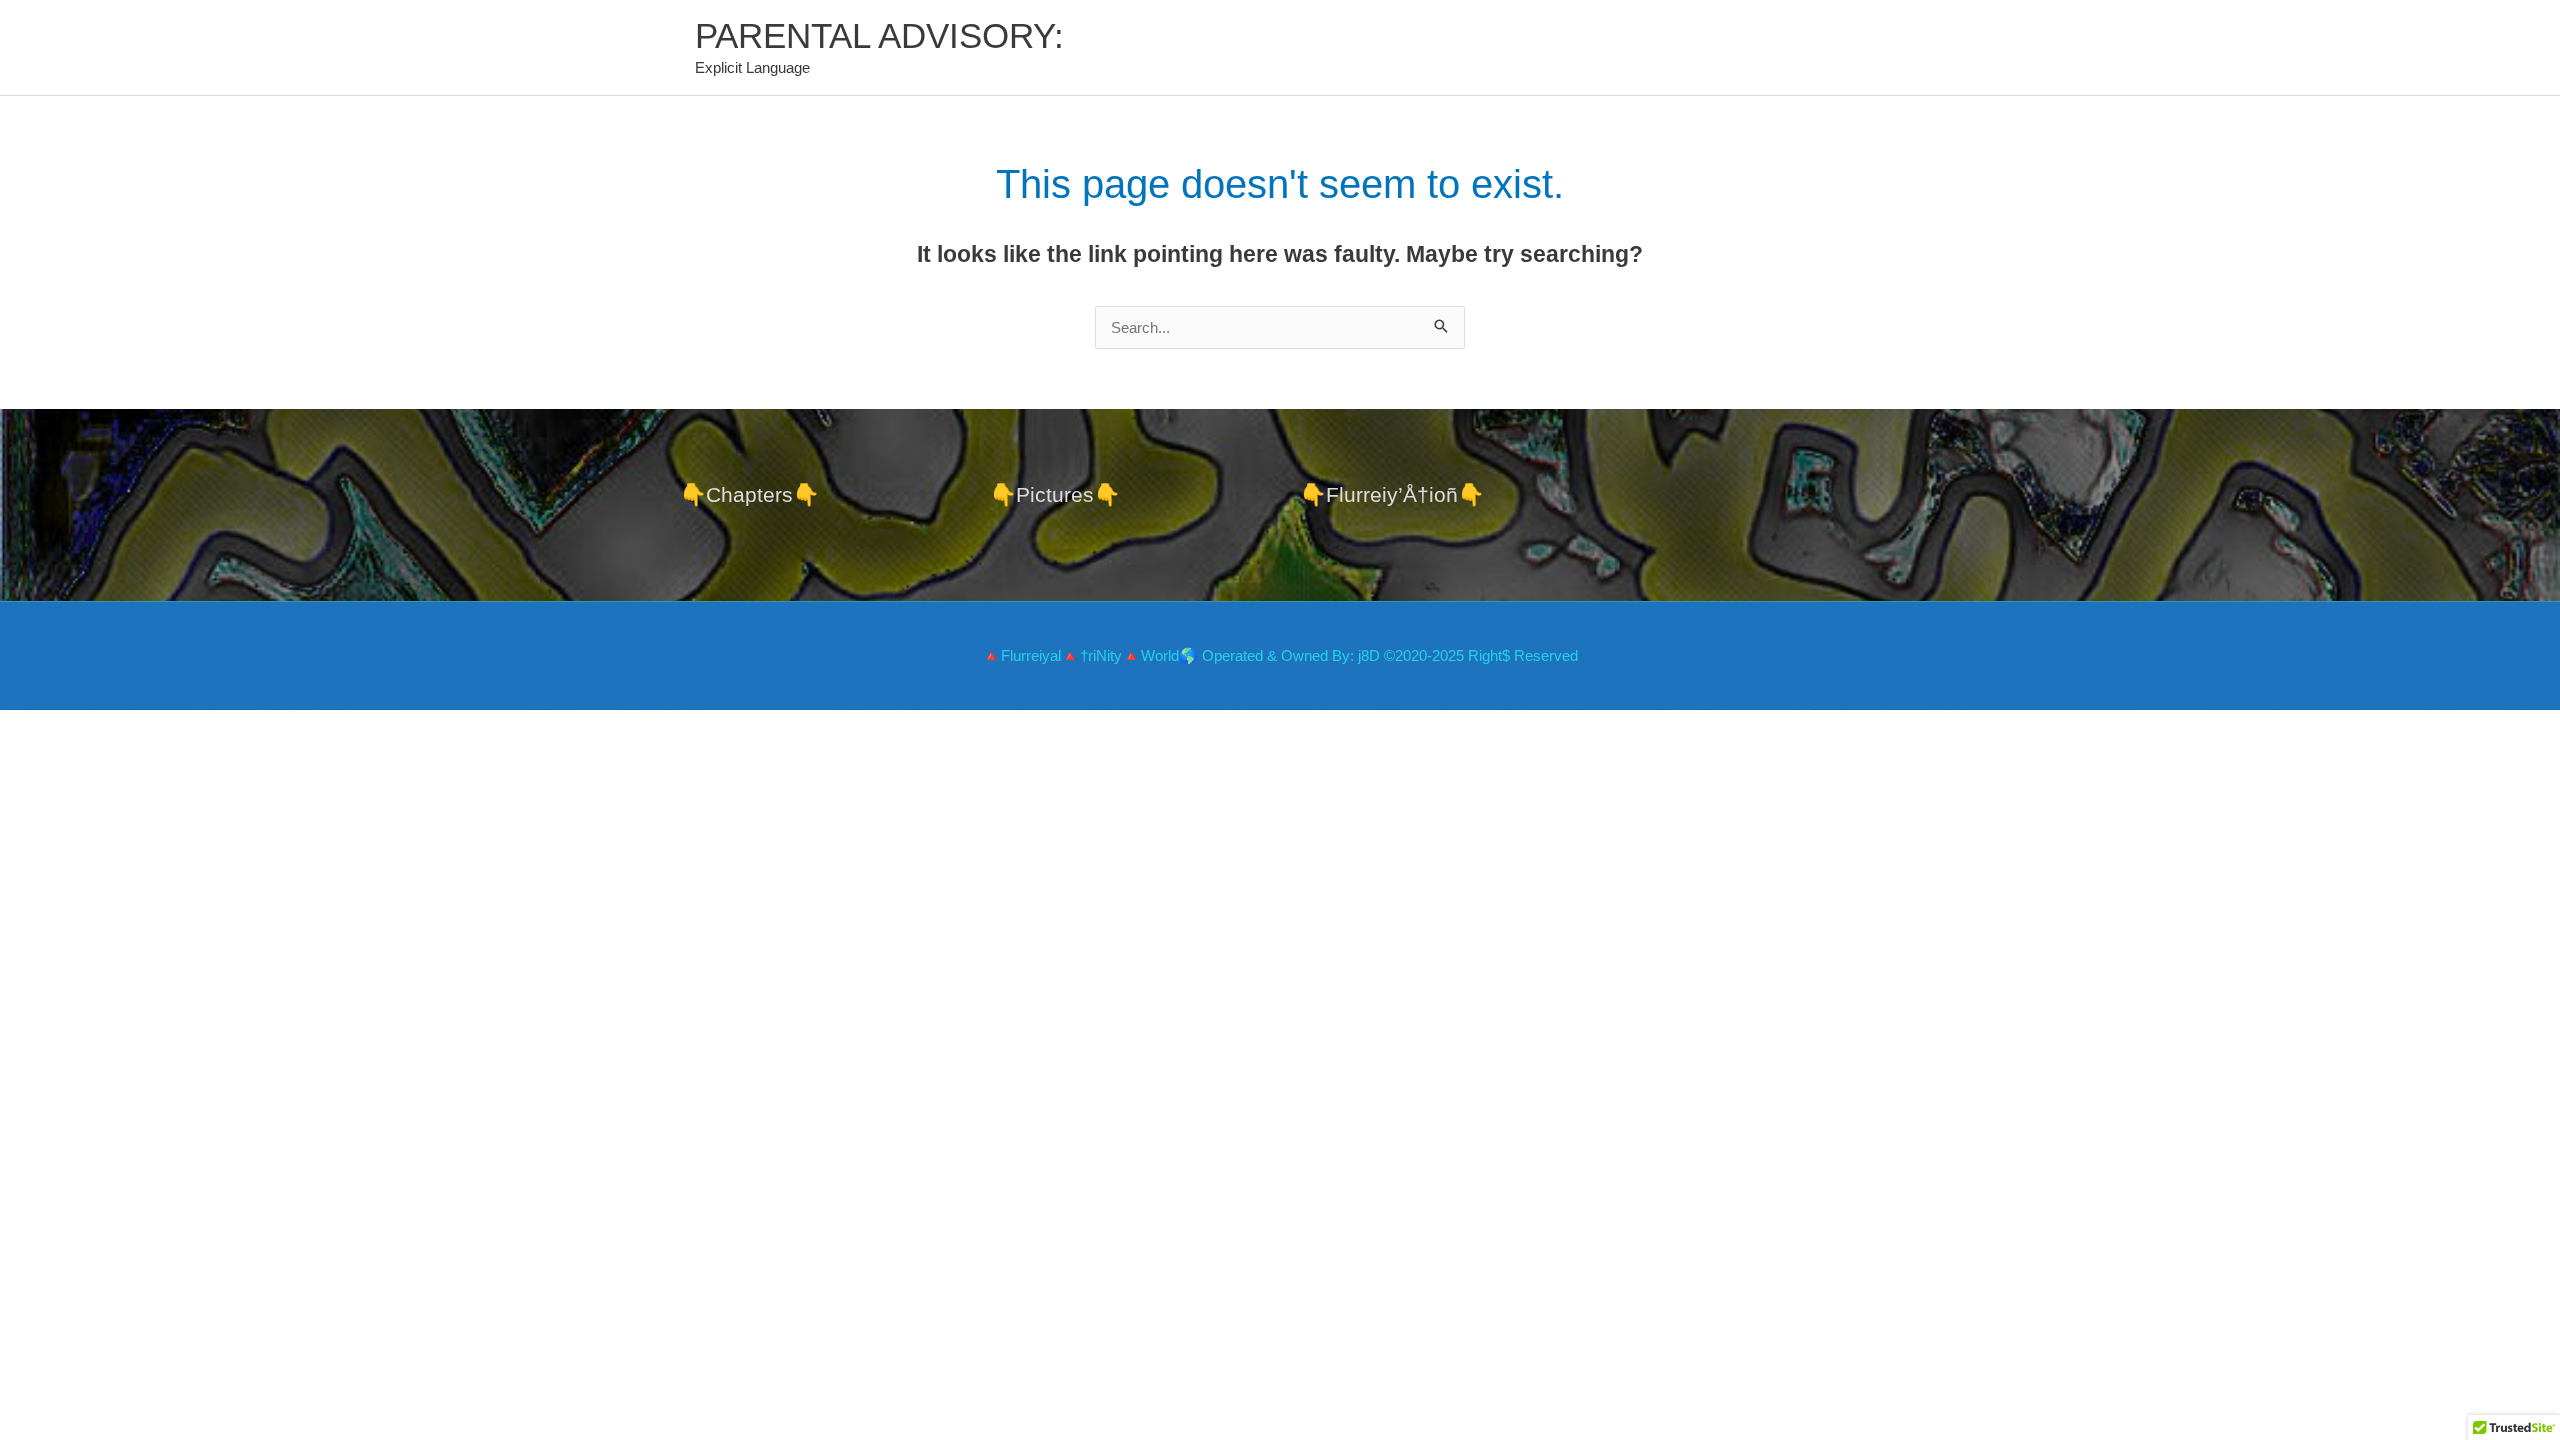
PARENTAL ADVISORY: (879, 35)
